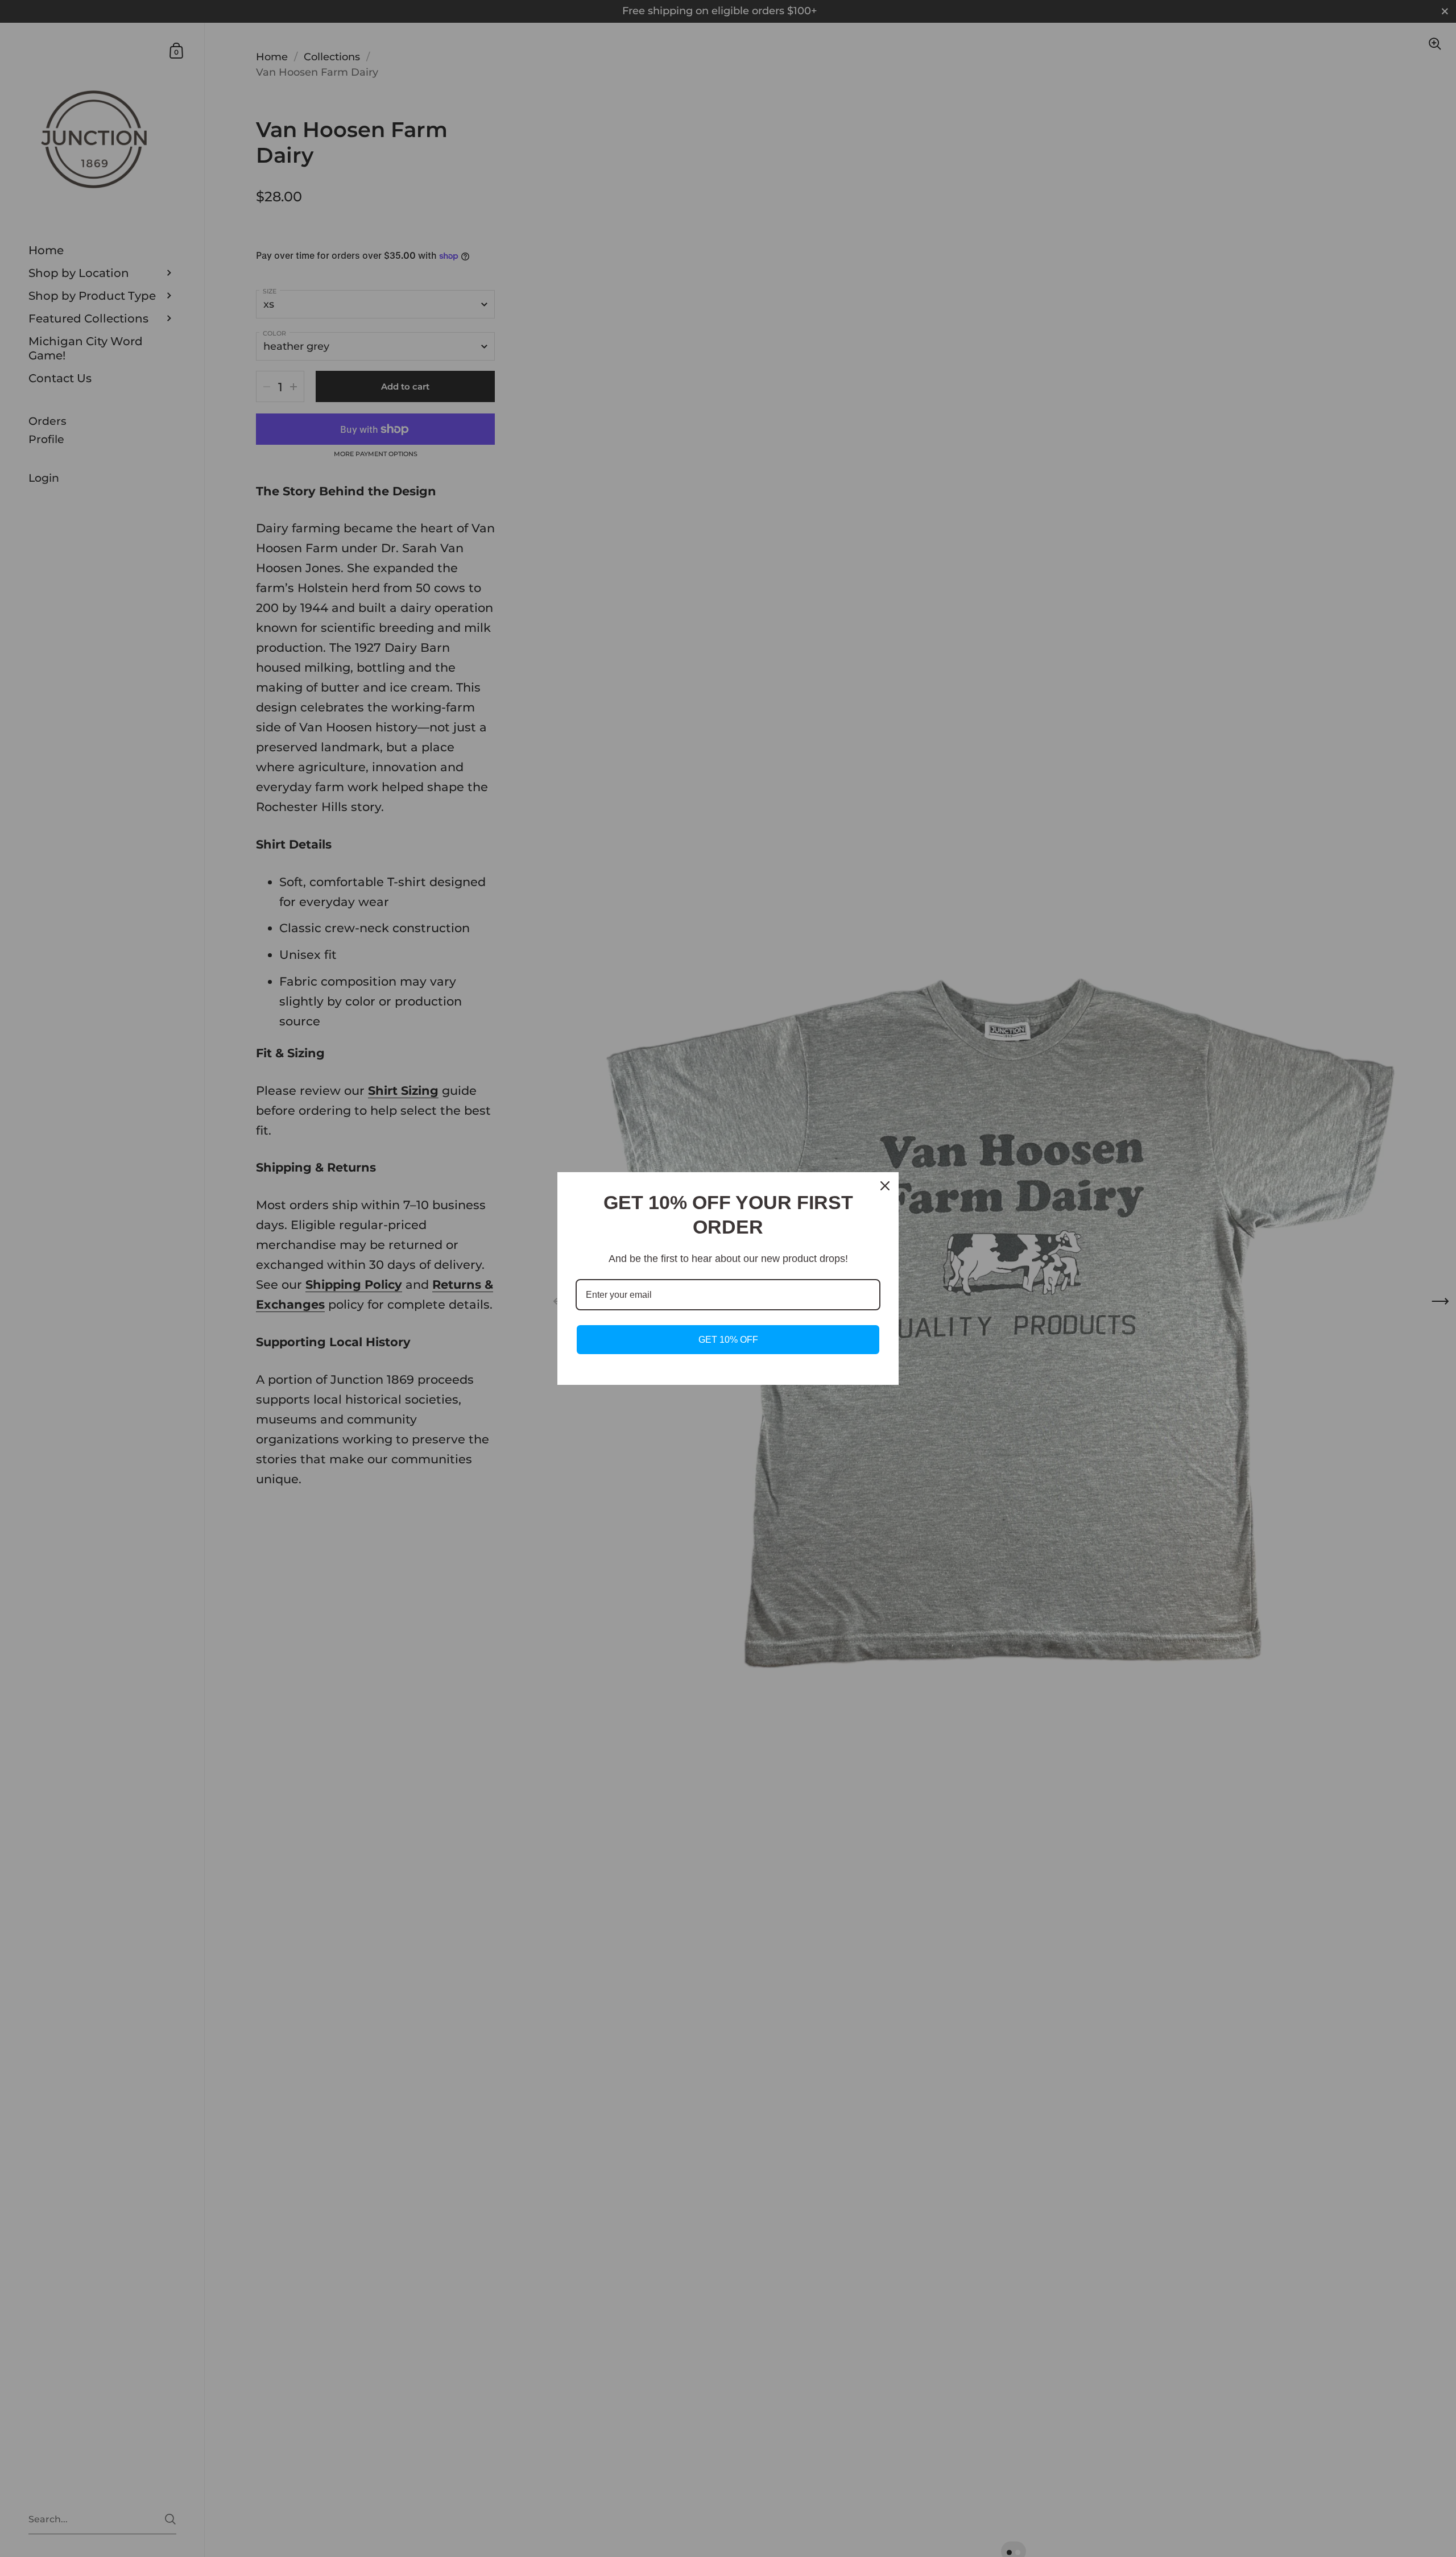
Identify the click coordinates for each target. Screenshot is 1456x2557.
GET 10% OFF (728, 1340)
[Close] (885, 1186)
